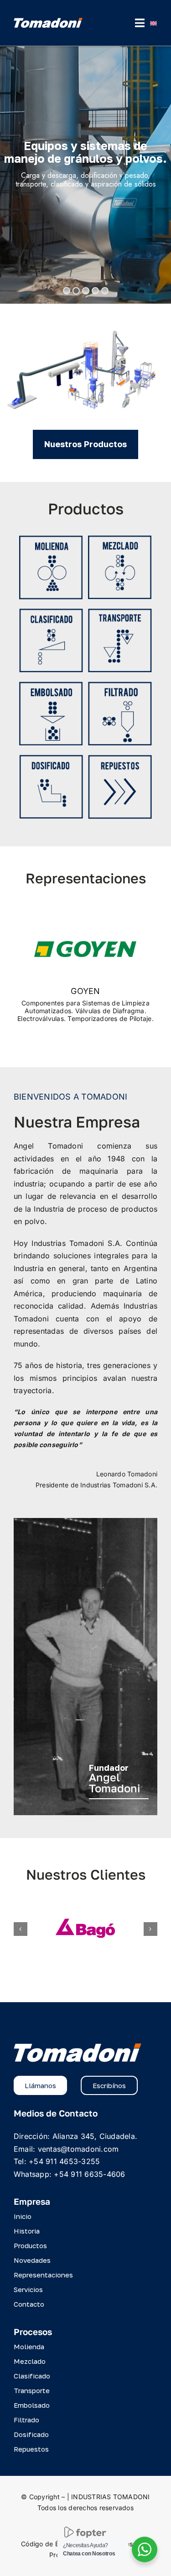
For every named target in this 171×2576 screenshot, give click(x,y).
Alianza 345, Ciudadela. (95, 2136)
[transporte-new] (120, 612)
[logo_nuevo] (48, 21)
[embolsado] (51, 685)
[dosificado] (51, 759)
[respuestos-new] (120, 759)
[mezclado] (120, 539)
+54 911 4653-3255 (64, 2161)
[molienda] (51, 539)
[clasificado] (51, 612)
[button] (21, 1929)
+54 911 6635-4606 (89, 2174)
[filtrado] (120, 685)
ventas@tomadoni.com (78, 2149)
